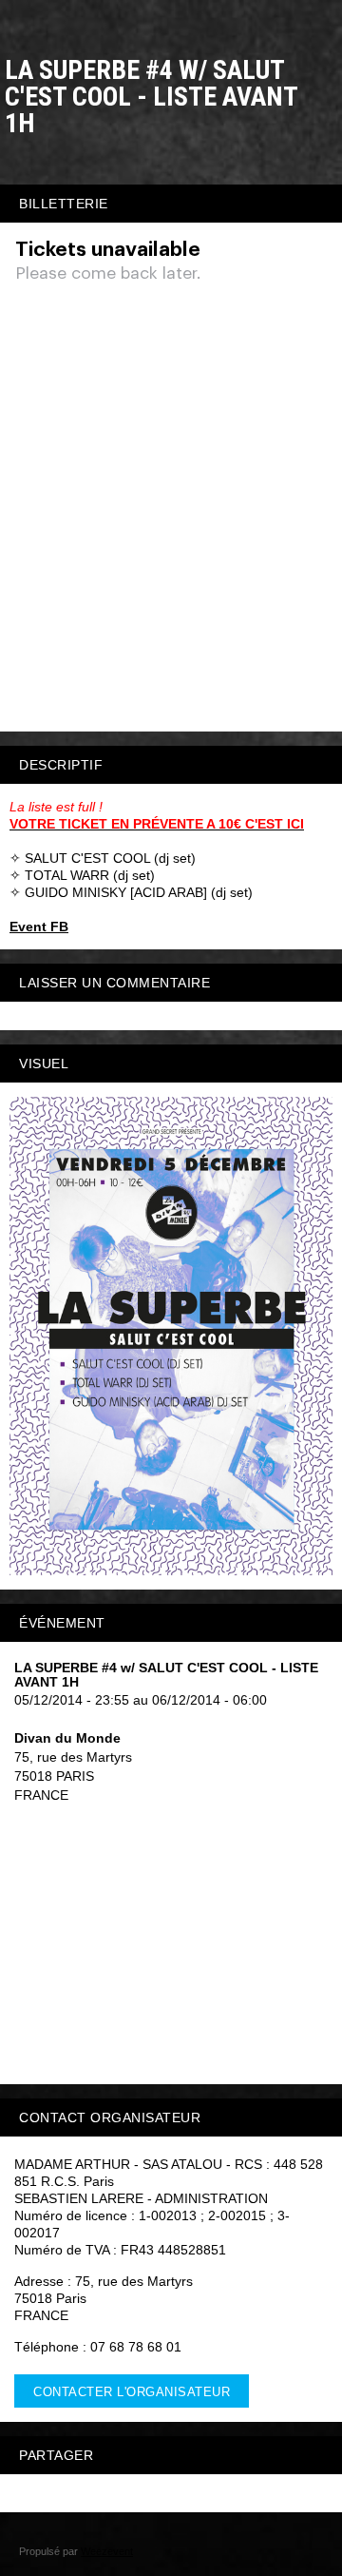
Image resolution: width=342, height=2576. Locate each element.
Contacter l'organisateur (132, 2392)
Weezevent (107, 2551)
